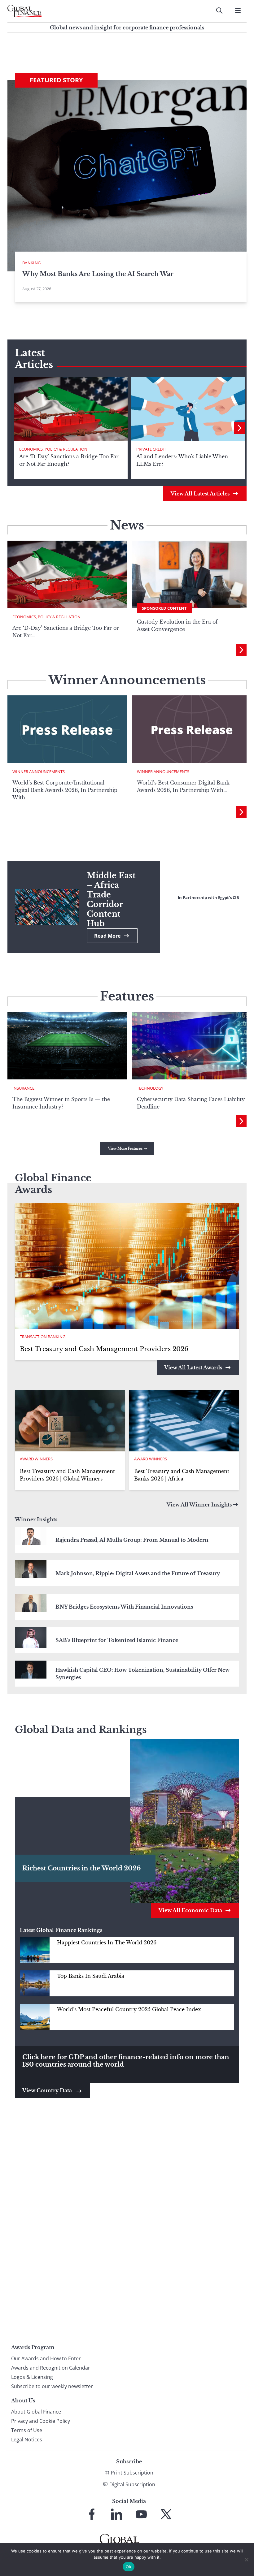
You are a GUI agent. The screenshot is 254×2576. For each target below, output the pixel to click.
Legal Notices (27, 2440)
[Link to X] (166, 2514)
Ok (129, 2567)
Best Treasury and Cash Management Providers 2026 (104, 1349)
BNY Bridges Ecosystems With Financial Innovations (124, 1607)
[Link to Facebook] (92, 2514)
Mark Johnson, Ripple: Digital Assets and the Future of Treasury (138, 1573)
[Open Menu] (238, 11)
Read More (107, 936)
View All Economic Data (190, 1910)
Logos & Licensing (32, 2377)
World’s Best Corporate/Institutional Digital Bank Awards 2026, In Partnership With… (65, 790)
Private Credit (151, 449)
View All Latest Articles (200, 494)
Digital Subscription (132, 2484)
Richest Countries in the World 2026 (81, 1868)
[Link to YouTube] (141, 2514)
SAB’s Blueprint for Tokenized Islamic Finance (117, 1640)
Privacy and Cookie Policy (41, 2421)
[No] (246, 2560)
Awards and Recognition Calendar (51, 2368)
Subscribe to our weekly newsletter (52, 2386)
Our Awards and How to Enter (46, 2358)
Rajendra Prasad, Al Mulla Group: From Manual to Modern (132, 1540)
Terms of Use (27, 2430)
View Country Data (48, 2090)
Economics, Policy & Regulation (53, 449)
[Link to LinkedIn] (116, 2514)
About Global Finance (36, 2412)
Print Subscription (132, 2473)
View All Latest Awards (193, 1368)
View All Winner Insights (199, 1505)
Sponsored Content (164, 608)
